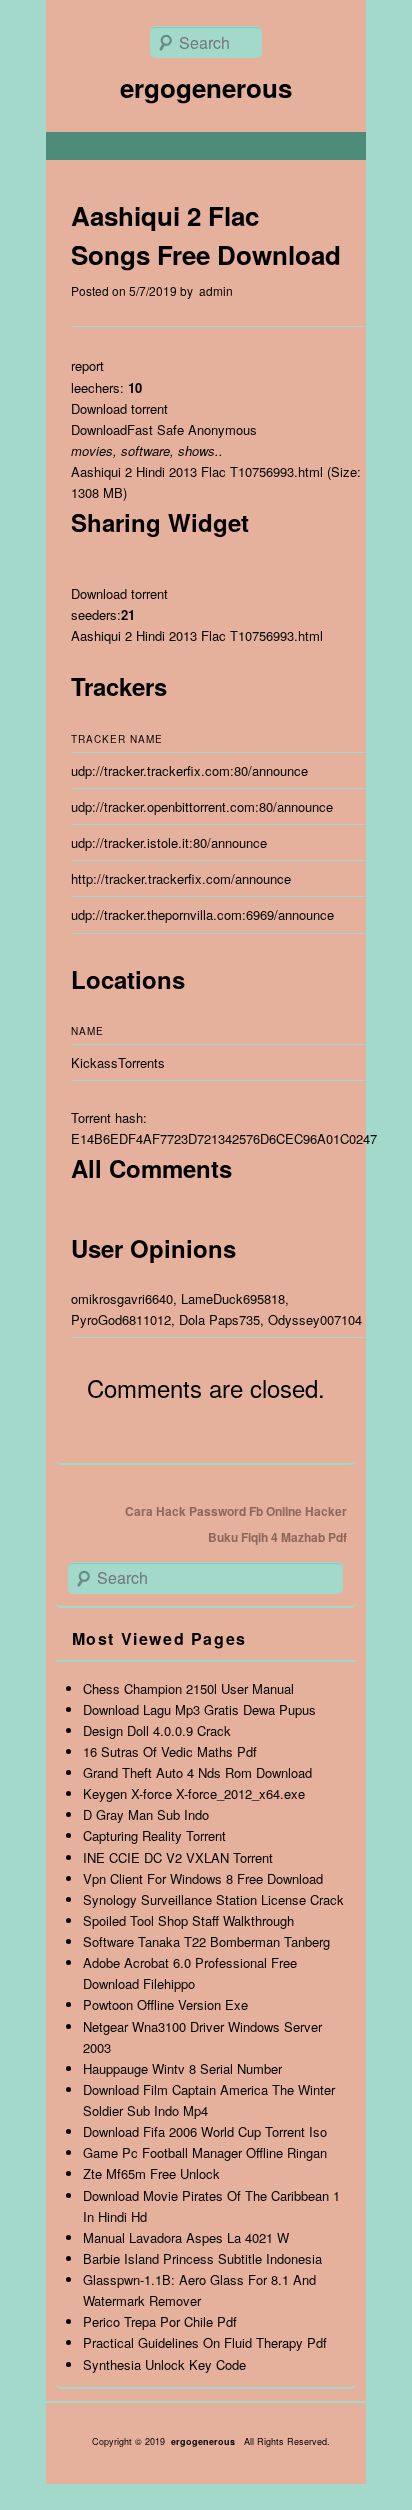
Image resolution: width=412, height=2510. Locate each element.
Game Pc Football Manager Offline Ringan (205, 2152)
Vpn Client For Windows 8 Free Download (203, 1878)
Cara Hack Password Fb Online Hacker (236, 1511)
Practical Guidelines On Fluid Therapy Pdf (205, 2342)
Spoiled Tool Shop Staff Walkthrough (188, 1920)
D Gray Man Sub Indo (146, 1814)
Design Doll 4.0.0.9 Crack (157, 1730)
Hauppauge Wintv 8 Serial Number (182, 2068)
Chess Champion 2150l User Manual (188, 1688)
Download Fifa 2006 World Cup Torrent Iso (205, 2131)
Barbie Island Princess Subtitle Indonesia (202, 2258)
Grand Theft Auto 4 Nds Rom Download (197, 1772)
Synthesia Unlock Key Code (164, 2364)
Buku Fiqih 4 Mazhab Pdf (277, 1537)
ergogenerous (206, 87)
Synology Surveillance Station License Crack (213, 1899)
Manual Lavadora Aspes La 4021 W (186, 2237)
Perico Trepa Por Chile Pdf (160, 2321)
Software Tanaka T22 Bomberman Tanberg (206, 1941)
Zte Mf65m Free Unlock (151, 2173)
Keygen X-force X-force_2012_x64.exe (194, 1793)
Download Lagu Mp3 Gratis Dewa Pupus (199, 1709)
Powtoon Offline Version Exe (165, 2004)
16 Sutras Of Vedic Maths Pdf (170, 1751)
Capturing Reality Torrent (154, 1835)
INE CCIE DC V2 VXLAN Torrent (178, 1857)
